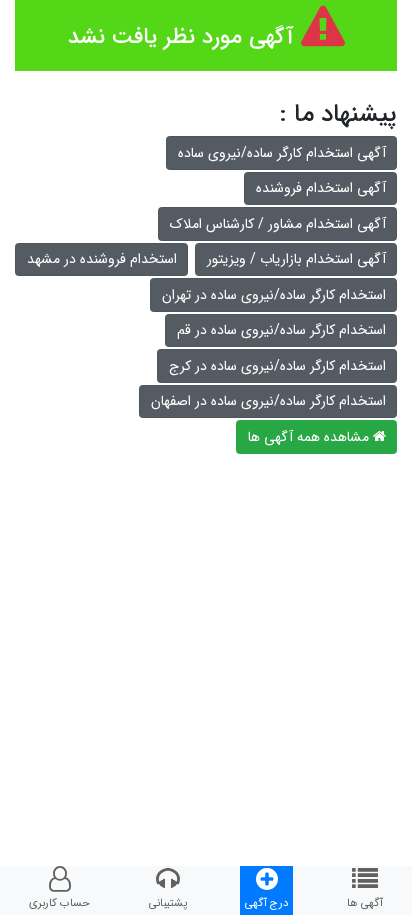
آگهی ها (365, 903)
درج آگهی (266, 903)
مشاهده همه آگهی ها (310, 437)
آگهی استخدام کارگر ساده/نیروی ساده (282, 153)
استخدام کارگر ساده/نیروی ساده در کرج (277, 366)
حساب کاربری (59, 903)
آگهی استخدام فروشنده (321, 188)
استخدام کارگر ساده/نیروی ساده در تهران (274, 295)
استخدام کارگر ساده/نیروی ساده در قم (281, 330)
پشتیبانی (168, 903)
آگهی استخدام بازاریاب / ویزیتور (296, 259)
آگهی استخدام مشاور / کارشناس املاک (278, 224)
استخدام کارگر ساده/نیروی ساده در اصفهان (268, 401)
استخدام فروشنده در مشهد (102, 259)
